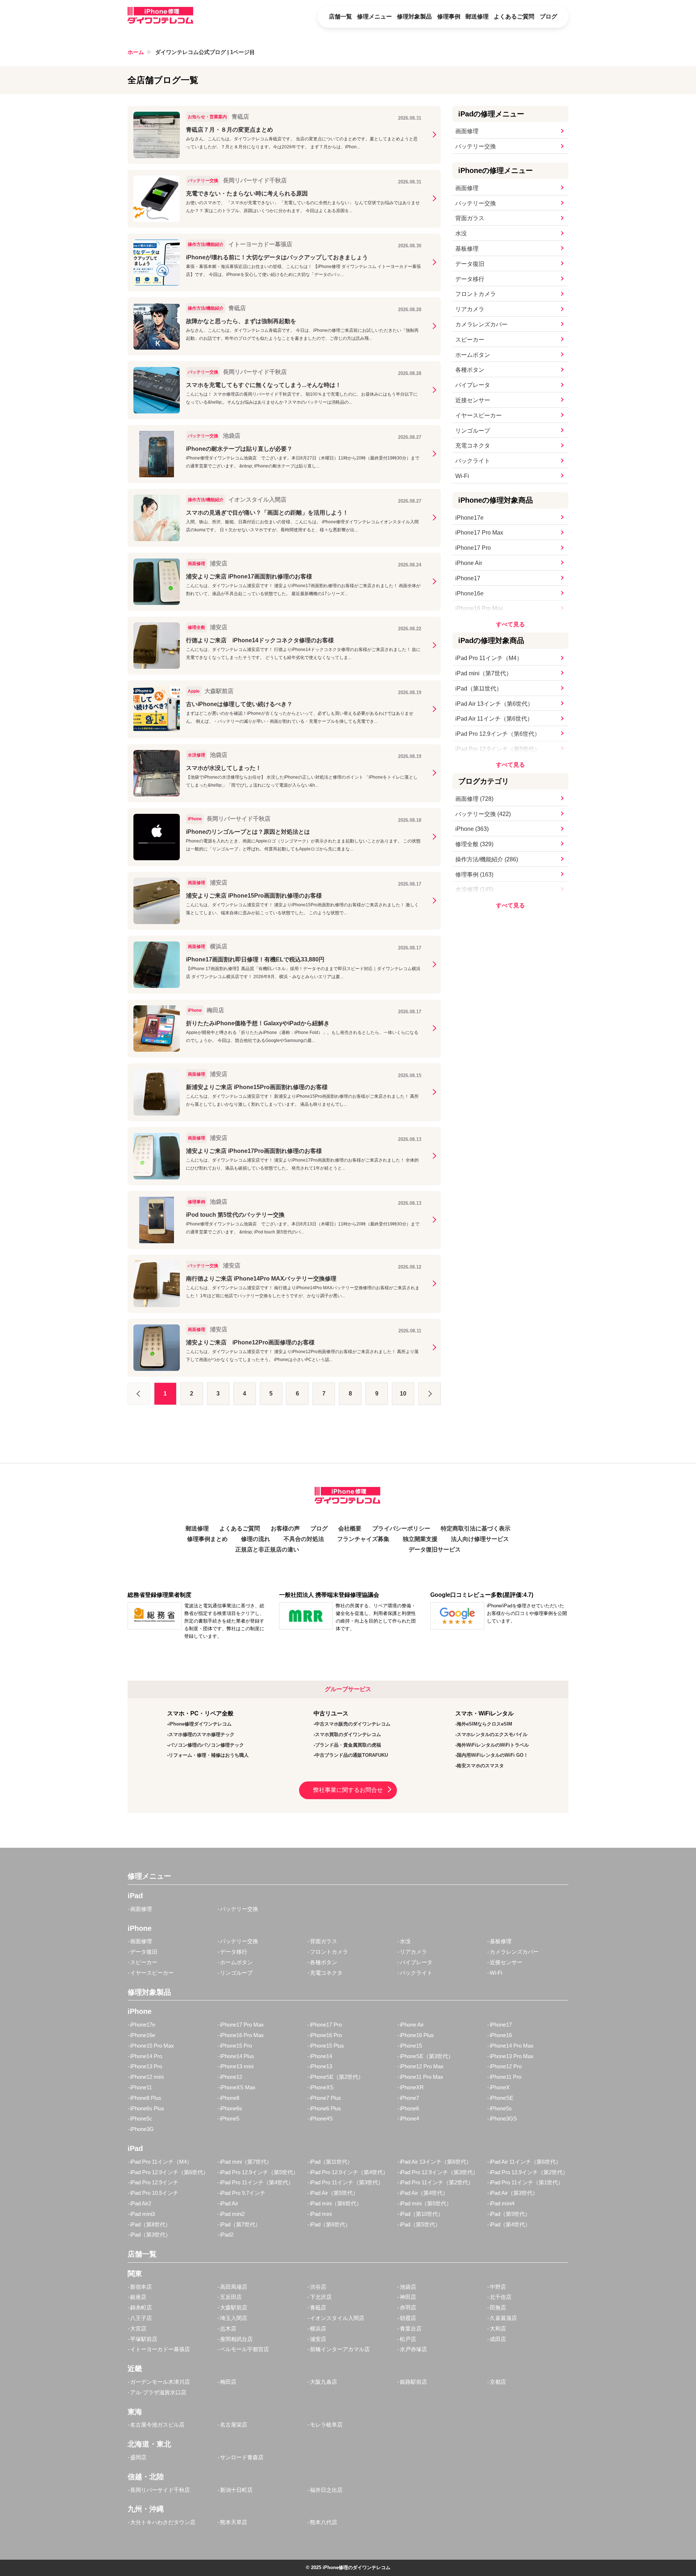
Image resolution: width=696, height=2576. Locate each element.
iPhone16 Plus (417, 2035)
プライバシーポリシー (401, 1528)
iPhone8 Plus (146, 2098)
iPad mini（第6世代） (336, 2203)
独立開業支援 (420, 1539)
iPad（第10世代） (422, 2214)
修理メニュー (374, 17)
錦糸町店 (141, 2307)
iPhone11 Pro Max (422, 2077)
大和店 (498, 2328)
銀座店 (138, 2297)
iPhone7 (409, 2098)
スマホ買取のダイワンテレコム (348, 1734)
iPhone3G (142, 2129)
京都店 (498, 2382)
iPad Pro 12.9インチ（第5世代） (498, 749)
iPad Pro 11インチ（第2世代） (437, 2182)
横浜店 (318, 2328)
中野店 (498, 2287)
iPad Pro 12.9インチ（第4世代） (349, 2172)
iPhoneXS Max (238, 2087)
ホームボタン (473, 355)
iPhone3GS (503, 2118)
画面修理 (467, 131)
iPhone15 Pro (236, 2046)
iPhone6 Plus (326, 2108)
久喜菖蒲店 (503, 2318)
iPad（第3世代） (150, 2235)
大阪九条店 (324, 2382)
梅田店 (228, 2382)
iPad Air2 (141, 2203)
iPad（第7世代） (240, 2224)
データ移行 (470, 279)
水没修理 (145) (474, 889)
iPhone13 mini (237, 2066)
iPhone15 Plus (327, 2046)
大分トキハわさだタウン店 (163, 2522)
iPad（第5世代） (420, 2224)
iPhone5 (230, 2118)
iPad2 (227, 2235)
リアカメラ (470, 309)
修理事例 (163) (474, 875)
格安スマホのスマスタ (480, 1766)
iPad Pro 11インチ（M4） (489, 658)
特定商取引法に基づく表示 (476, 1528)
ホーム (136, 52)
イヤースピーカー (478, 415)
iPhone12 (231, 2077)
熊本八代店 (324, 2522)
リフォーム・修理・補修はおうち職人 (209, 1755)
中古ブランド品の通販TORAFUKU (351, 1755)
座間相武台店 (236, 2339)
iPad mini (321, 2214)
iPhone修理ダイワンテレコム (200, 1724)
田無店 (498, 2307)
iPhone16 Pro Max (479, 608)
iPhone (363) (472, 829)
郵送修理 (477, 17)
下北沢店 (321, 2297)
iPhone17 (468, 578)
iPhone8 (230, 2098)
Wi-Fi (462, 476)
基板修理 (467, 249)
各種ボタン (470, 370)
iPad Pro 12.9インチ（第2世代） (529, 2172)
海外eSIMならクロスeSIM (484, 1724)
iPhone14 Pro (146, 2056)
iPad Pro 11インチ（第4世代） (257, 2182)
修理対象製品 (414, 17)
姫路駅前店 (413, 2382)
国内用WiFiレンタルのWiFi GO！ (492, 1755)
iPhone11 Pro (506, 2077)
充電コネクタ (473, 446)
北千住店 (501, 2297)
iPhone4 (409, 2118)
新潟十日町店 (236, 2490)
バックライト (473, 461)
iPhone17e (469, 518)
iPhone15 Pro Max (152, 2046)
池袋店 (408, 2287)
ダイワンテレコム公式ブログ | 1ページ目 (205, 52)
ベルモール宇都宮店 (245, 2349)
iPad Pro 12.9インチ (154, 2182)
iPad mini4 (502, 2203)
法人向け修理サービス (480, 1539)
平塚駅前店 (144, 2339)
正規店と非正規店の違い (267, 1549)
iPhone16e (469, 593)
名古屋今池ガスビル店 (157, 2425)
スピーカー (470, 340)
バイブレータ (473, 385)
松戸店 (408, 2339)
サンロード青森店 (242, 2457)
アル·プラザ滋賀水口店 (158, 2392)
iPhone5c (141, 2118)
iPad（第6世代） (330, 2224)
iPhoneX (500, 2087)
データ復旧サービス (435, 1549)
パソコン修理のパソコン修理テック (206, 1745)
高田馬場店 (234, 2287)
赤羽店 (408, 2307)
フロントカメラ (476, 294)
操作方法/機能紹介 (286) (487, 859)
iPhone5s (501, 2108)
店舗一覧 (340, 17)
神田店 (408, 2297)
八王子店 (141, 2318)
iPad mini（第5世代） (426, 2203)
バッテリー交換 (476, 146)
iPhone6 (409, 2108)
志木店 (228, 2328)
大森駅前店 (234, 2307)
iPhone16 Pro (326, 2035)
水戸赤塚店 (413, 2349)
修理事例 (449, 17)
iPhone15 (411, 2046)
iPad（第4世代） (510, 2224)
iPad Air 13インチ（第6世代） (494, 704)
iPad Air (229, 2203)
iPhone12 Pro (506, 2066)
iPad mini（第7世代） (484, 673)
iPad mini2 (232, 2214)
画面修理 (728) (474, 799)
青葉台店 (411, 2328)
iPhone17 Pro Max (479, 533)
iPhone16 (501, 2035)
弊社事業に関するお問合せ (348, 1790)
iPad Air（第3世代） (514, 2193)
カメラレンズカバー (481, 324)
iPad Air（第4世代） (424, 2193)
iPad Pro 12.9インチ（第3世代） (439, 2172)
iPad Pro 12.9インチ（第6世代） (498, 734)
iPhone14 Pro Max (512, 2046)
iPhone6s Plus (147, 2108)
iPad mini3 (142, 2214)
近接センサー (473, 400)
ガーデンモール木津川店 (160, 2382)
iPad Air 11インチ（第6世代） (494, 719)
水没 (461, 233)
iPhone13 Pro (146, 2066)
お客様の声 (285, 1528)
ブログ (548, 17)
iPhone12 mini (147, 2077)
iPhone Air (469, 563)
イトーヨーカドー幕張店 (160, 2349)
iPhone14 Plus (237, 2056)
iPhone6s (231, 2108)
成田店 (498, 2339)
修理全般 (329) (474, 844)
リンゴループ (473, 431)
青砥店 (318, 2307)
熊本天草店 (234, 2522)
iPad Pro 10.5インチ (154, 2193)
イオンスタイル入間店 (337, 2318)
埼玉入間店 (234, 2318)
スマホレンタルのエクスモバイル (492, 1734)
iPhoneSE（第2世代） (337, 2077)
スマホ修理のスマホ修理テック (202, 1734)
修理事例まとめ (207, 1539)
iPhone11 (141, 2087)
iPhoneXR (412, 2087)
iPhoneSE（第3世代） (427, 2056)
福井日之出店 (326, 2490)
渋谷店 (318, 2287)
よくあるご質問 (514, 17)
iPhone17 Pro (473, 548)
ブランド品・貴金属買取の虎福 (348, 1745)
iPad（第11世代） (479, 689)
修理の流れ (256, 1539)
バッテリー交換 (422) (483, 814)
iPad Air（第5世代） (334, 2193)
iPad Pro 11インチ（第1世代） (527, 2182)
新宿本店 (141, 2287)
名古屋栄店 (234, 2425)
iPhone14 (321, 2056)
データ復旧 (470, 264)
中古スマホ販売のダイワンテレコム (353, 1724)
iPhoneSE (502, 2098)
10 (403, 1394)
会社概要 (350, 1528)
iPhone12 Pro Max (422, 2066)
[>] (430, 1394)
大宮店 (138, 2328)
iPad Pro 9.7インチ (243, 2193)
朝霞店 (408, 2318)
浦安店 (318, 2339)
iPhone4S (321, 2118)
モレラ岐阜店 (326, 2425)
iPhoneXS (322, 2087)
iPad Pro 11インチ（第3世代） (347, 2182)
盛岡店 (138, 2457)
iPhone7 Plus (326, 2098)
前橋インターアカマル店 (340, 2349)
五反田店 (231, 2297)
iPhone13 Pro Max (512, 2056)
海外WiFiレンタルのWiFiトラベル (493, 1745)
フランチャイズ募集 (363, 1539)
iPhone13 (321, 2066)
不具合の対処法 (304, 1539)
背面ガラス (470, 218)
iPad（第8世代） (150, 2224)
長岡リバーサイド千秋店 (160, 2490)
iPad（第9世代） (510, 2214)
